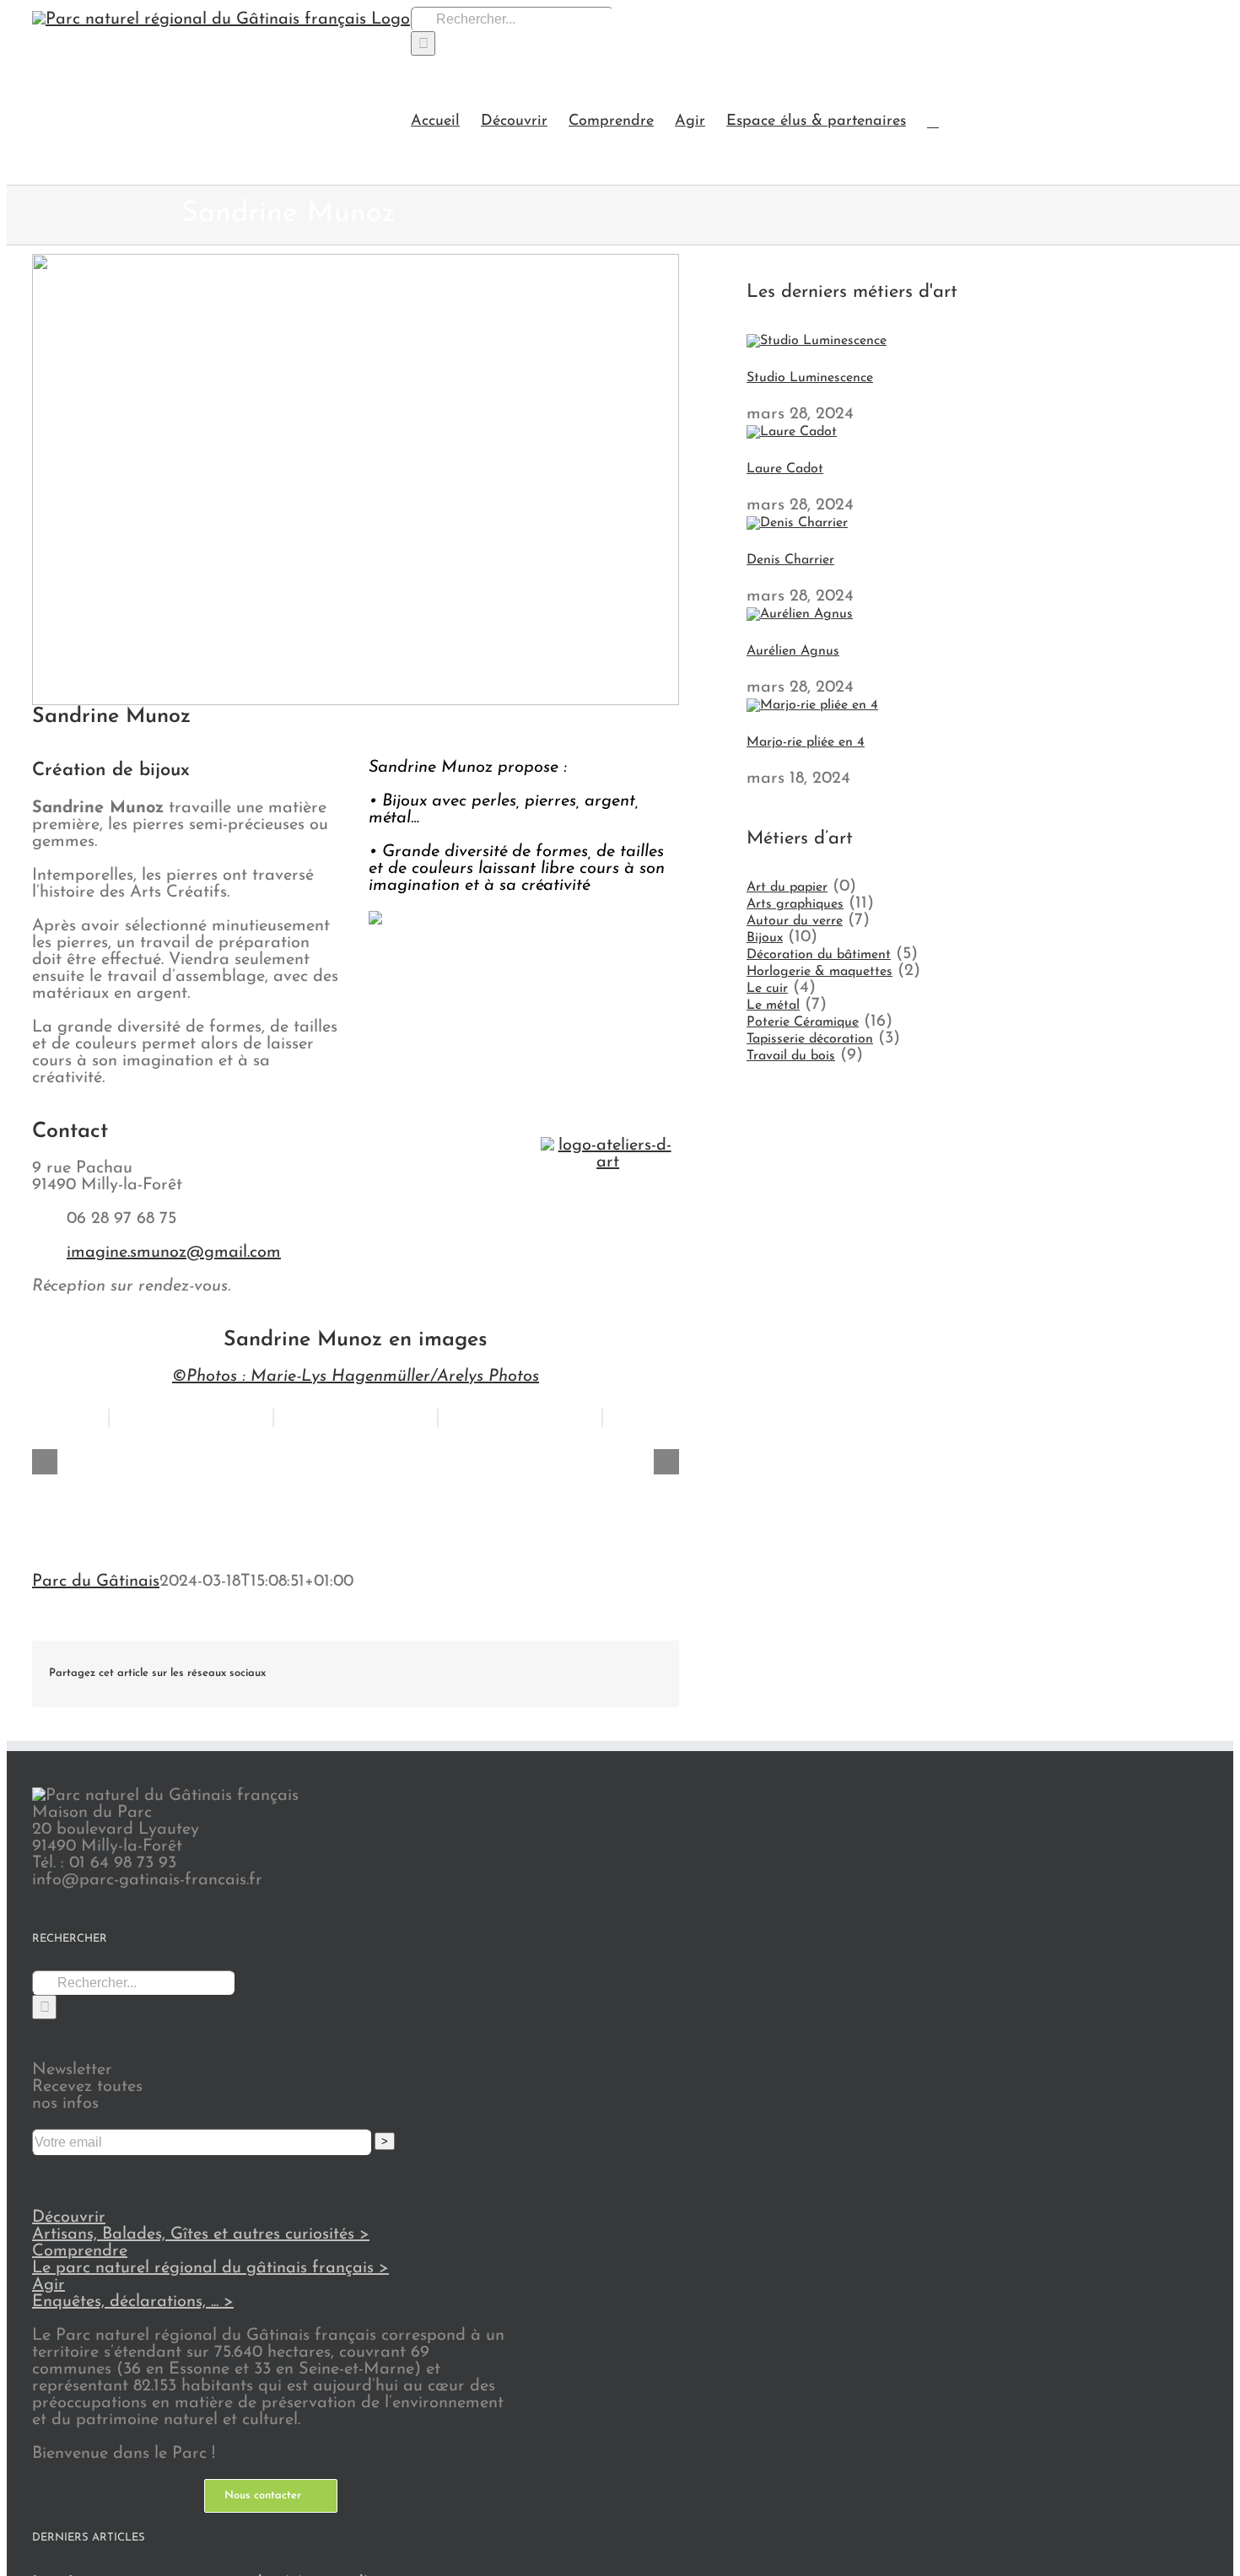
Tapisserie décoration (810, 1039)
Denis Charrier (790, 560)
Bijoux (765, 938)
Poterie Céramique (803, 1022)
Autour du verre (795, 921)
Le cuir (767, 989)
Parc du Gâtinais (96, 1582)
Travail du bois (791, 1056)
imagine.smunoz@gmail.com (174, 1253)
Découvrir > (201, 2226)
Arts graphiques (795, 904)
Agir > (133, 2293)
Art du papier (787, 887)
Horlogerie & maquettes (819, 972)
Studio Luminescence (810, 378)
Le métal (773, 1005)
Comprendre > (210, 2260)
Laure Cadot (785, 469)
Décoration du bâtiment (819, 955)
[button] (933, 120)
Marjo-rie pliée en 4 (806, 742)
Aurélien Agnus (793, 651)
